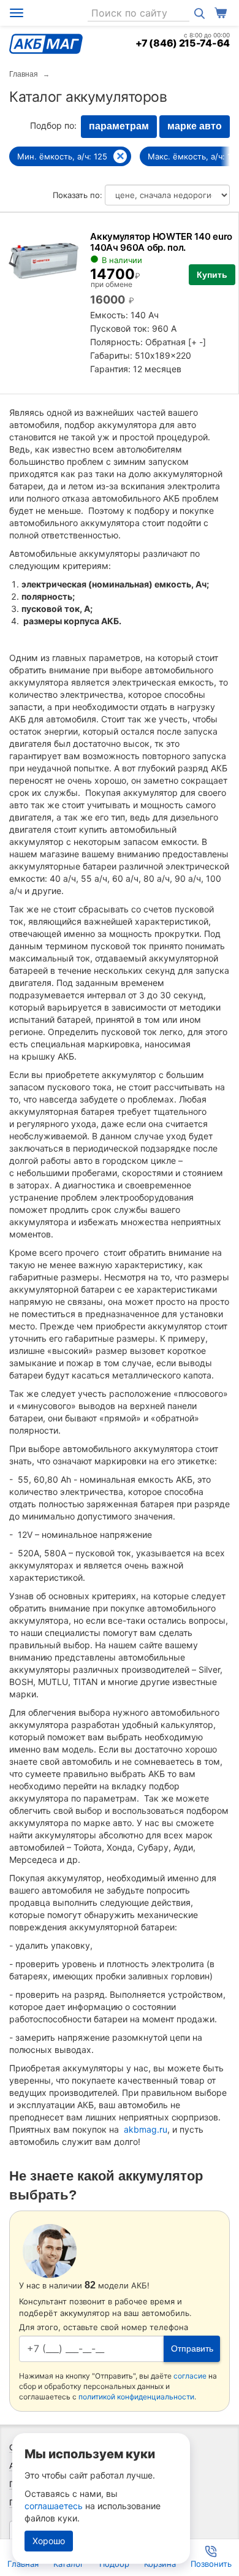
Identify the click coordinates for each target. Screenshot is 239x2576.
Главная (24, 74)
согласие (190, 2376)
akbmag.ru (146, 2129)
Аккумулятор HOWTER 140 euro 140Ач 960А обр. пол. (161, 242)
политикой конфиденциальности (136, 2397)
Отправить (192, 2349)
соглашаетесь (54, 2506)
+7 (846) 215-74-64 (183, 43)
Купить (212, 275)
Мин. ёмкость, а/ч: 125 (62, 156)
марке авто (195, 126)
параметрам (119, 126)
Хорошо (49, 2541)
